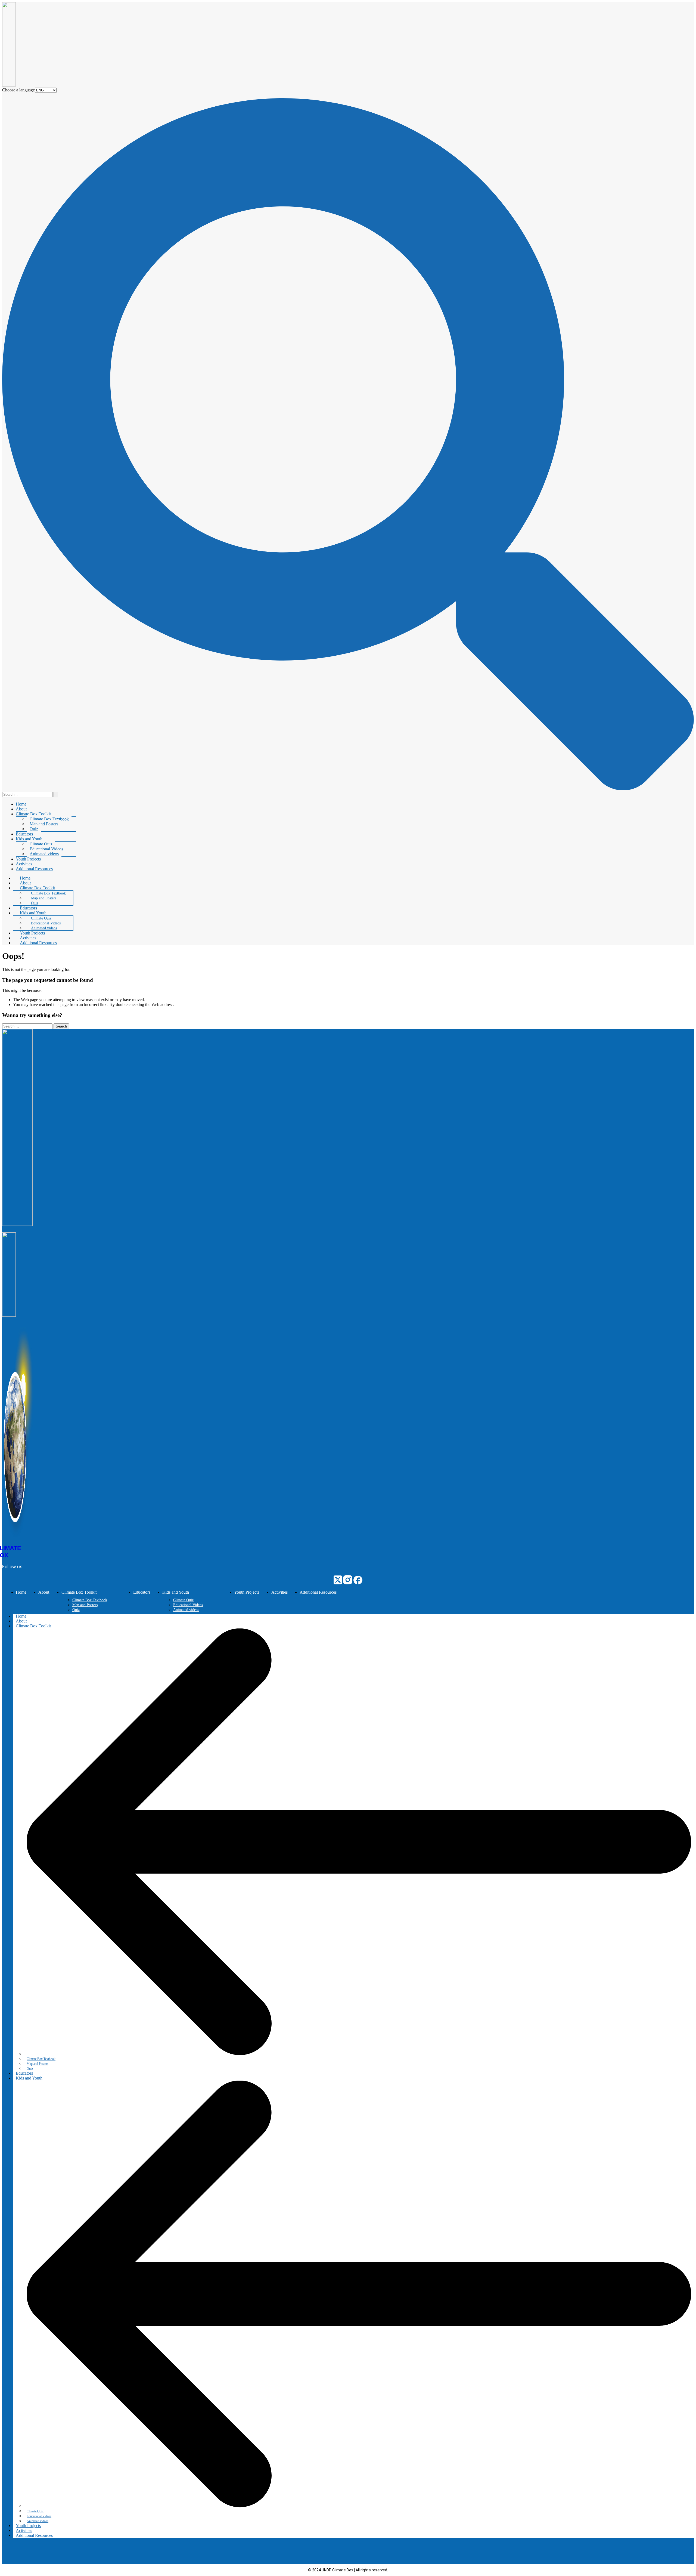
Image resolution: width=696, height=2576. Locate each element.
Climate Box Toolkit (33, 814)
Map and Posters (44, 824)
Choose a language (18, 90)
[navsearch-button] (348, 789)
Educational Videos (46, 849)
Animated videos (44, 854)
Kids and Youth (29, 839)
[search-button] (56, 795)
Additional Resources (34, 869)
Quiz (34, 829)
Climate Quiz (41, 844)
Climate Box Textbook (49, 819)
